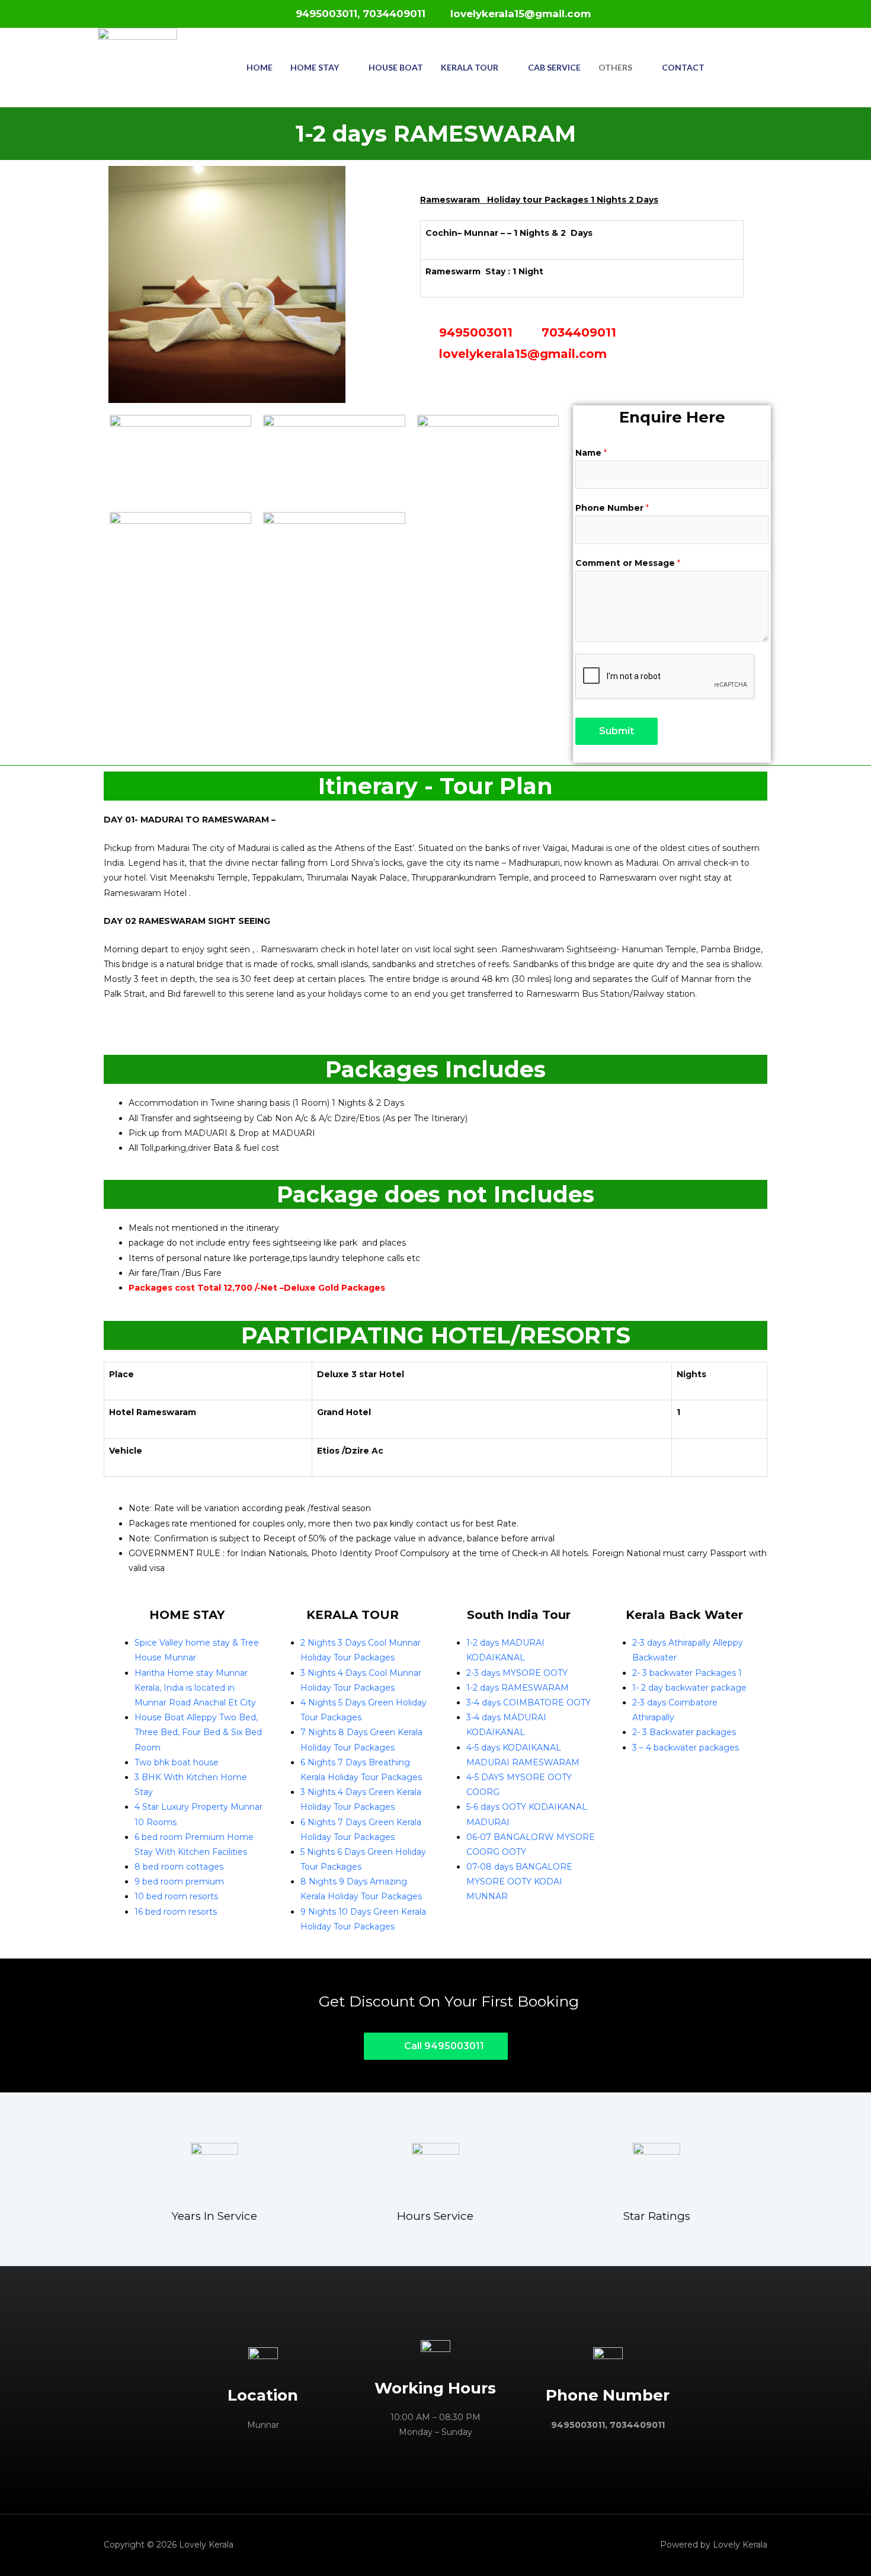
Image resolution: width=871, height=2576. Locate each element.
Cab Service (554, 67)
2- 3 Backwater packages (684, 1732)
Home (260, 67)
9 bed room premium (179, 1881)
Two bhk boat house (177, 1762)
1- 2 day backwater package (689, 1688)
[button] (436, 2046)
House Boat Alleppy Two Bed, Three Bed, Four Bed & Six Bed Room (198, 1732)
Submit (617, 731)
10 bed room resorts (176, 1896)
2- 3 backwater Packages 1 (687, 1673)
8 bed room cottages (179, 1867)
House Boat (396, 67)
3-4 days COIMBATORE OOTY (529, 1703)
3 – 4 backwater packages (686, 1748)
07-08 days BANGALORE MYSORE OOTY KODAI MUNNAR (519, 1881)
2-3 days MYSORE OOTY (517, 1673)
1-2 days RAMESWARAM (518, 1688)
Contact (683, 67)
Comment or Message (628, 563)
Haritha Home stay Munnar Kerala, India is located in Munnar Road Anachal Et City (195, 1688)
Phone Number (612, 508)
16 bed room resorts (176, 1912)
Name (591, 453)
